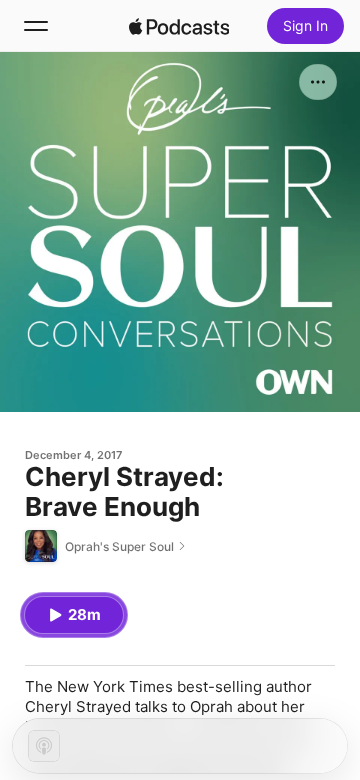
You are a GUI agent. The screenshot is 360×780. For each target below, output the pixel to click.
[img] (179, 26)
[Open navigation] (36, 26)
